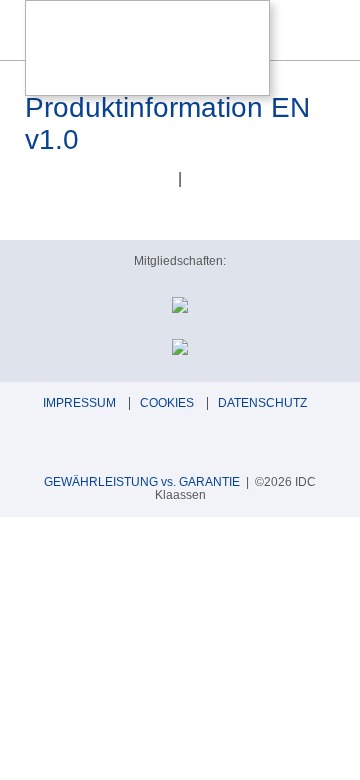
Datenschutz (262, 403)
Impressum (79, 403)
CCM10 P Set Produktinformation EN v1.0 (167, 107)
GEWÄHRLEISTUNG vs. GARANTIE (142, 482)
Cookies (167, 403)
